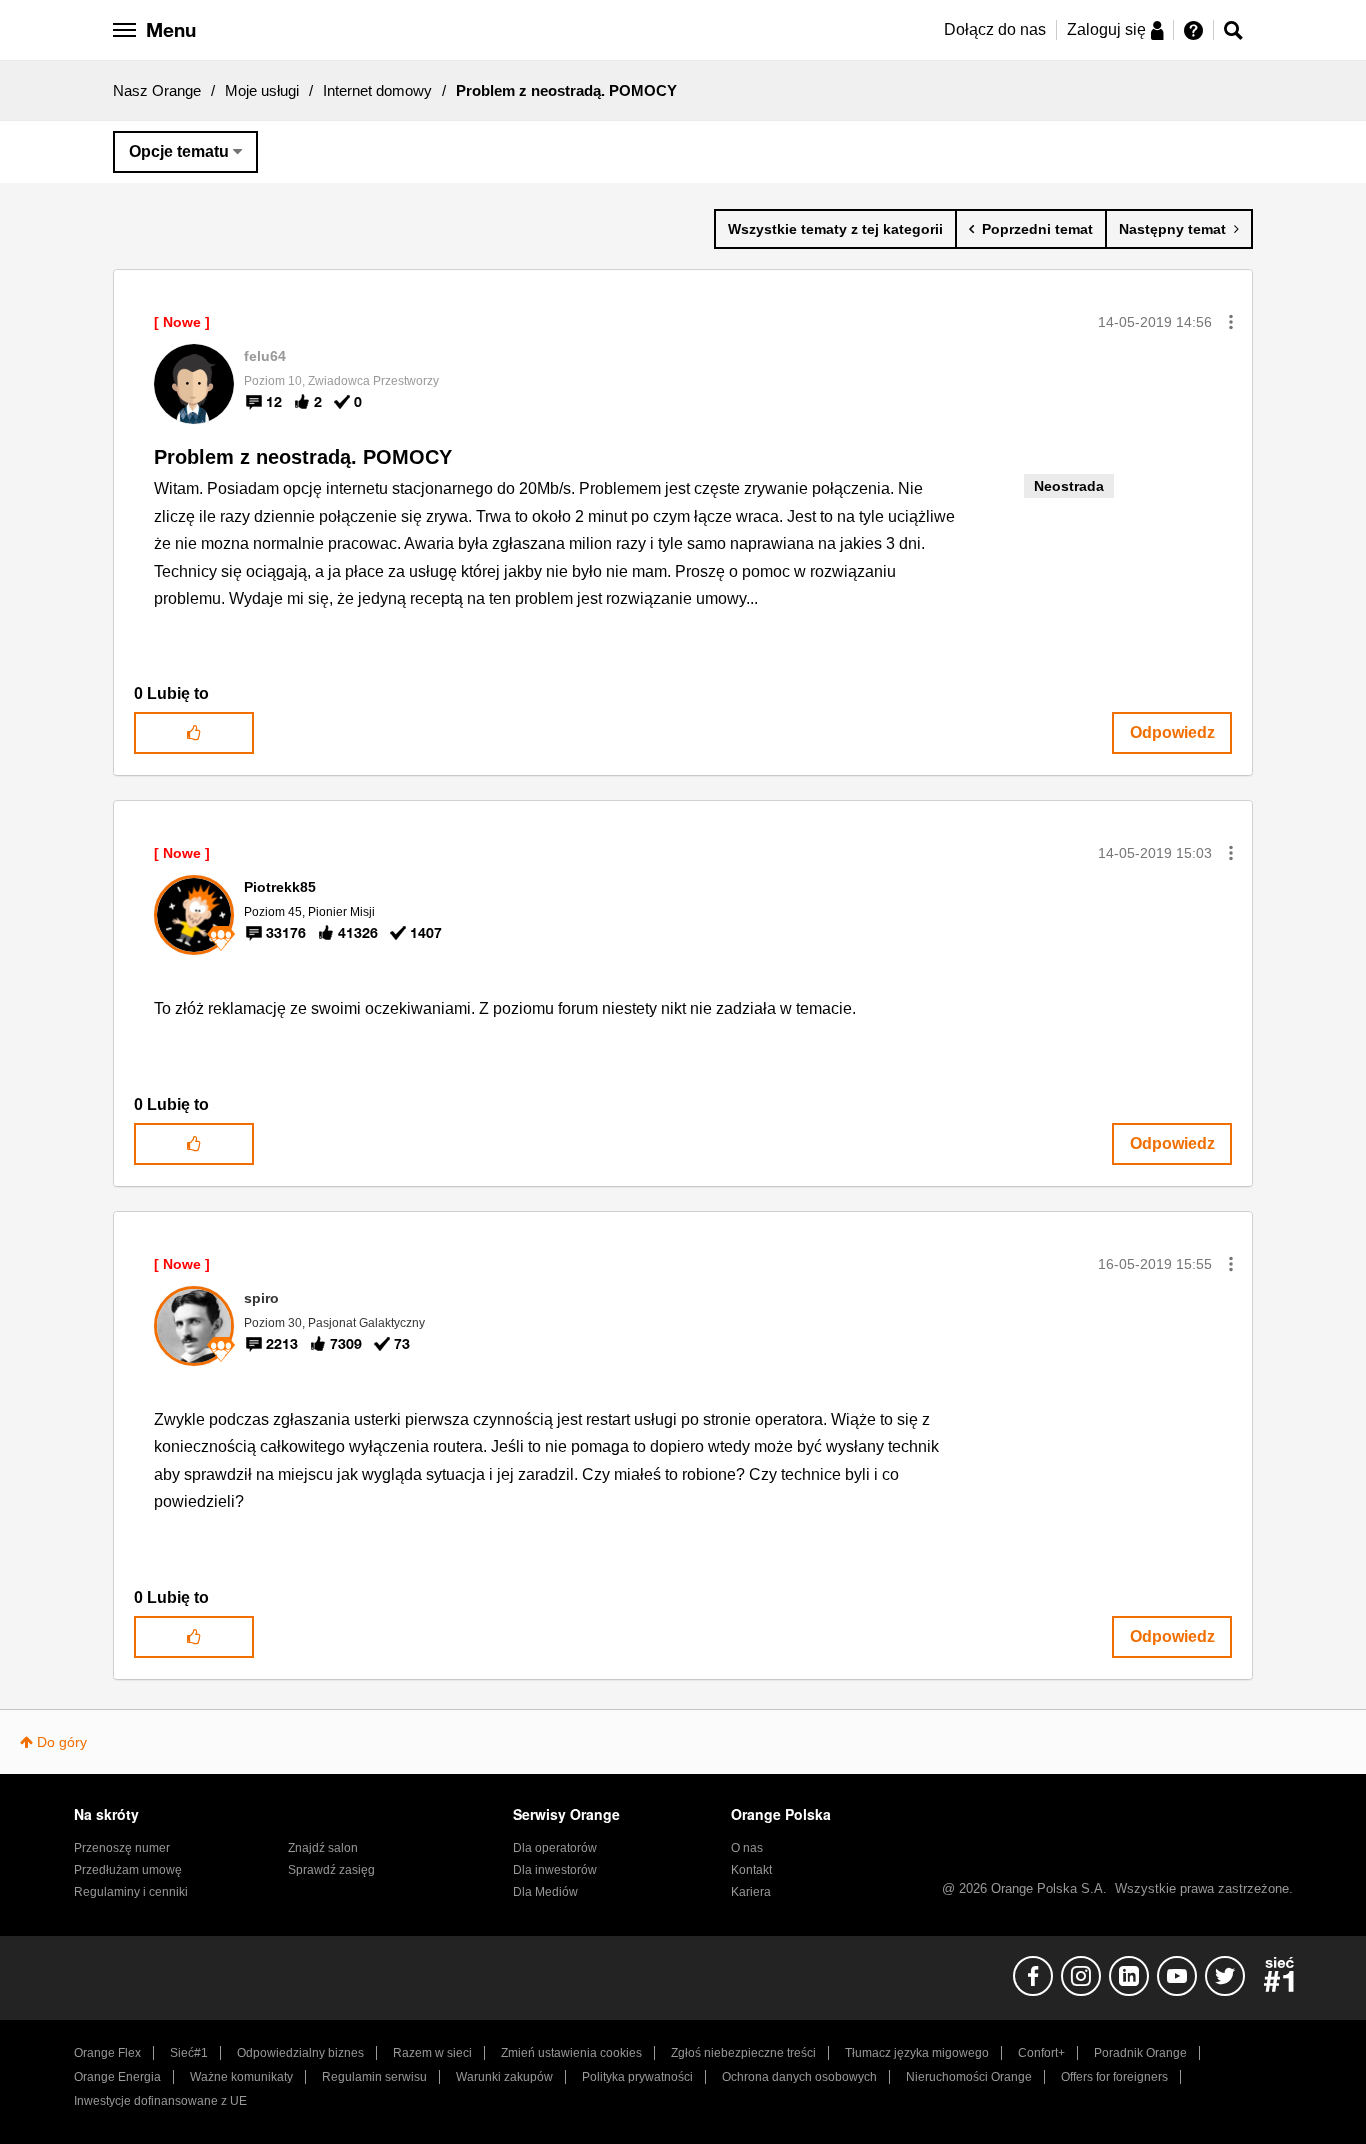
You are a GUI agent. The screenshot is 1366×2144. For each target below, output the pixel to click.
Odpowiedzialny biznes (300, 2053)
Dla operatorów (555, 1848)
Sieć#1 (189, 2053)
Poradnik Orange (1140, 2053)
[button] (1231, 322)
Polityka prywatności (637, 2077)
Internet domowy (377, 90)
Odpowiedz (1172, 732)
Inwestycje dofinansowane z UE (160, 2101)
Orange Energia (117, 2077)
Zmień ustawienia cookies (571, 2053)
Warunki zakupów (504, 2077)
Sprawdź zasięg (331, 1870)
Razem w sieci (432, 2053)
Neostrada (1069, 486)
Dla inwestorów (555, 1870)
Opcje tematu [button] (179, 151)
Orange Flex (107, 2053)
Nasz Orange (157, 90)
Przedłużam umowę (128, 1870)
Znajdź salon (323, 1848)
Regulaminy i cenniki (131, 1892)
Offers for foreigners (1114, 2077)
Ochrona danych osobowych (799, 2077)
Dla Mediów (545, 1892)
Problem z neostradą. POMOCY (303, 457)
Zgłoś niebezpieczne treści (743, 2053)
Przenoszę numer (122, 1848)
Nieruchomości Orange (969, 2077)
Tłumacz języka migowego (917, 2053)
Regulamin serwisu (374, 2077)
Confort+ (1041, 2053)
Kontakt (751, 1870)
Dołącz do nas (995, 29)
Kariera (751, 1892)
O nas (747, 1848)
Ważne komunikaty (241, 2077)
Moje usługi (262, 90)
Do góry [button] (62, 1742)
